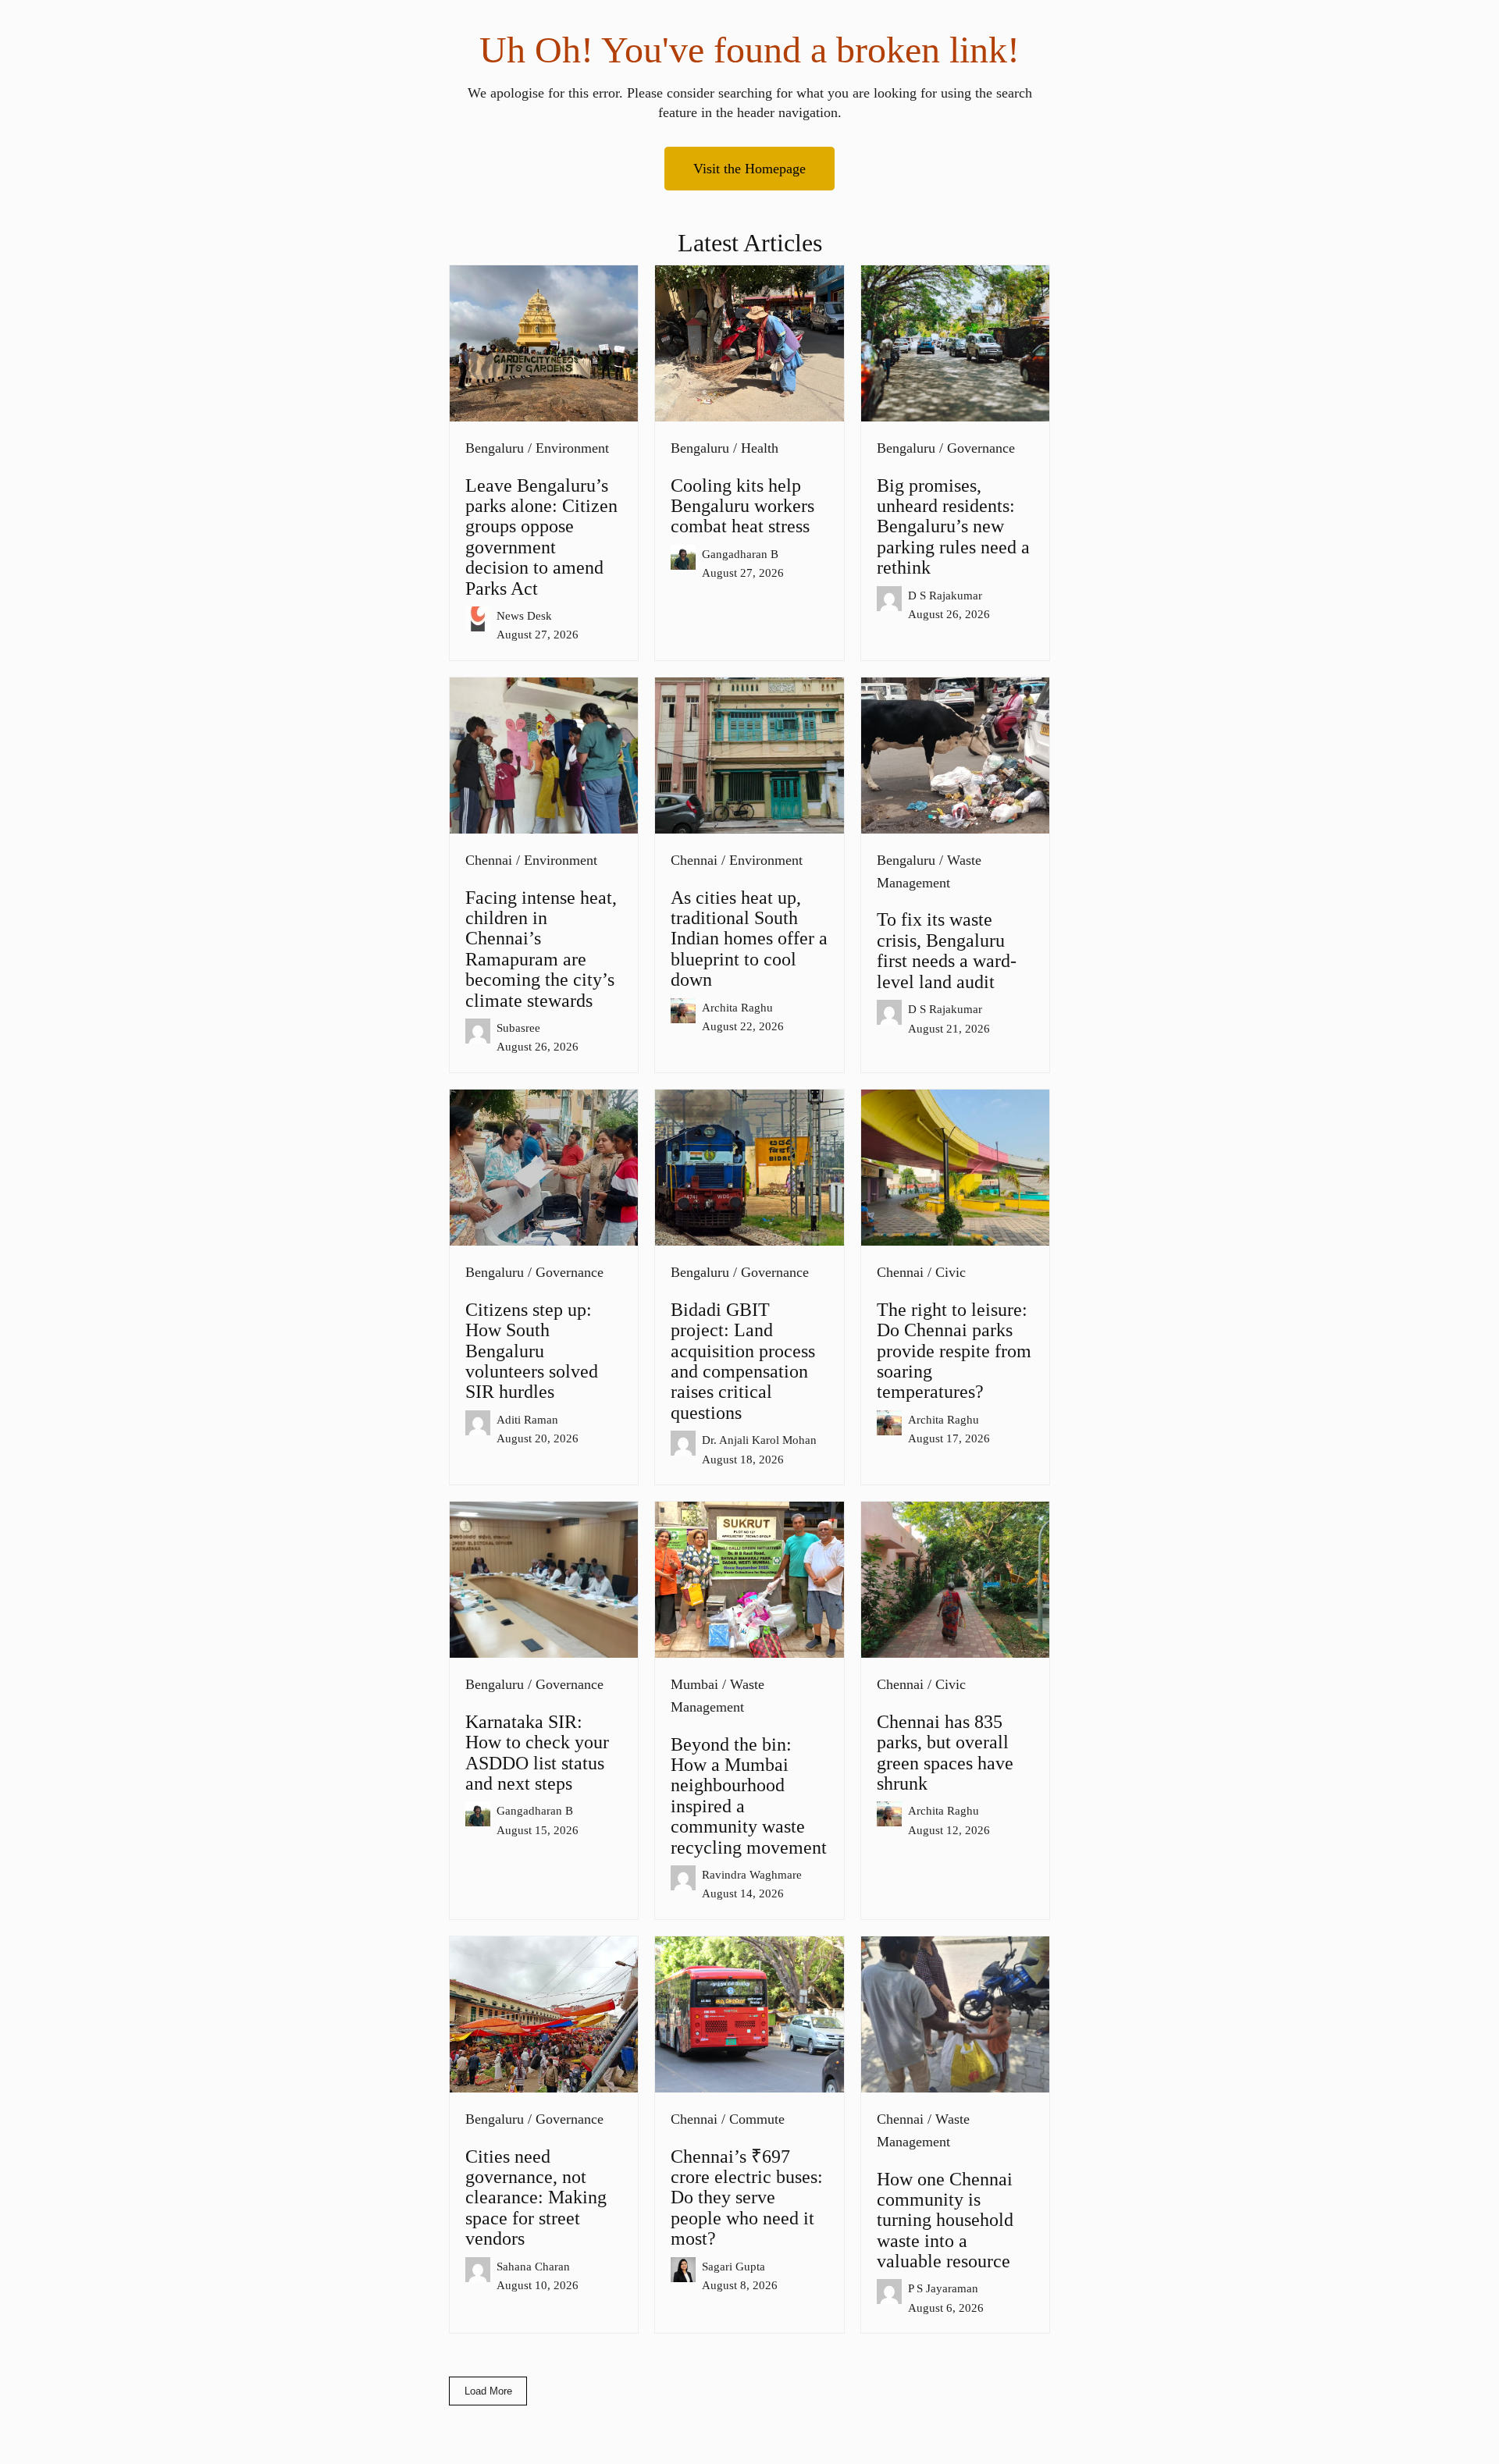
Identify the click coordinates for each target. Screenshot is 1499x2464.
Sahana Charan (533, 2266)
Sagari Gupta (733, 2266)
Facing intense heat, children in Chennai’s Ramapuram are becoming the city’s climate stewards (541, 949)
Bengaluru (495, 448)
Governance (981, 448)
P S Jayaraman (943, 2288)
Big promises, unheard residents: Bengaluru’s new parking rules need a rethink (953, 527)
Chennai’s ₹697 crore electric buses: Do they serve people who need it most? (747, 2198)
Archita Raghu (737, 1007)
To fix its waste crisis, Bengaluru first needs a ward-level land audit (947, 950)
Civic (951, 1272)
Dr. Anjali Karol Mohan (759, 1440)
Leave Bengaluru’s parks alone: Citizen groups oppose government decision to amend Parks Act (541, 537)
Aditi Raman (527, 1419)
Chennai (489, 860)
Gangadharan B (740, 554)
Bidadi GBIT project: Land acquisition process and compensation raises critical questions (743, 1361)
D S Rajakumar (945, 595)
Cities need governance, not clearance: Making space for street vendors (536, 2198)
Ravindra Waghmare (752, 1874)
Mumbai (694, 1684)
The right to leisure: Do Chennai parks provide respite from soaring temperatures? (954, 1351)
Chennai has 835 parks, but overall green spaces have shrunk (945, 1753)
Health (760, 448)
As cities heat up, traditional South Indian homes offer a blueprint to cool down (749, 939)
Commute (757, 2119)
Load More (488, 2391)
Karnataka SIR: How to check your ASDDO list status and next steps (537, 1753)
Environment (572, 448)
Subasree (518, 1028)
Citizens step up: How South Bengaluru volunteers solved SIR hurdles (532, 1351)
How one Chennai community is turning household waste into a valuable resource (945, 2220)
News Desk (524, 615)
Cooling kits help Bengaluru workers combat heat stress (742, 506)
